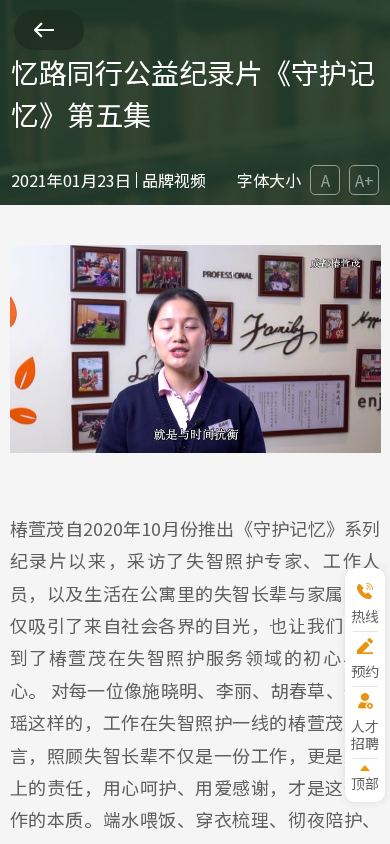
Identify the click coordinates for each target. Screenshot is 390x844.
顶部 (365, 782)
